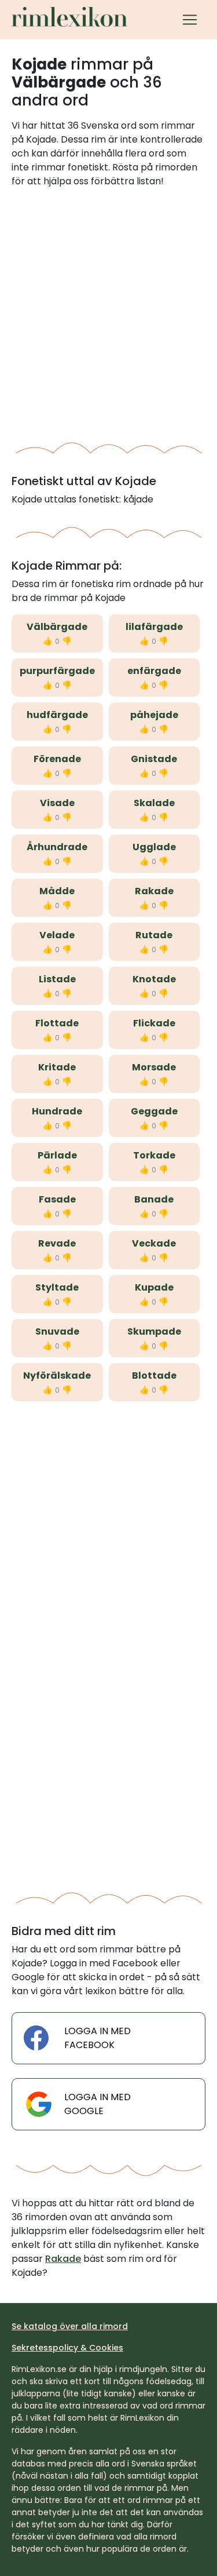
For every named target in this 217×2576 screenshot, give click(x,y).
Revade (57, 1243)
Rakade (154, 891)
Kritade (57, 1067)
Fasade (57, 1199)
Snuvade (57, 1331)
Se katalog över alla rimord (70, 2326)
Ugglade (154, 847)
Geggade (154, 1111)
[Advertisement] (108, 311)
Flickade (154, 1023)
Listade (57, 979)
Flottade (57, 1023)
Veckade (154, 1243)
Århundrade (57, 847)
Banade (154, 1199)
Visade (57, 803)
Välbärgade (57, 627)
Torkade (154, 1155)
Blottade (154, 1376)
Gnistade (154, 759)
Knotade (154, 979)
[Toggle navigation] (190, 20)
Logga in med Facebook (98, 2038)
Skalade (154, 803)
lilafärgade (154, 627)
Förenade (57, 759)
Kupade (154, 1287)
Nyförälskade (57, 1376)
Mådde (57, 891)
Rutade (154, 935)
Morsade (154, 1067)
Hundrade (57, 1111)
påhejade (154, 715)
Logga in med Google (98, 2104)
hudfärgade (57, 715)
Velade (57, 935)
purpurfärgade (57, 671)
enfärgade (154, 671)
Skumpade (154, 1331)
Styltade (57, 1287)
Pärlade (57, 1155)
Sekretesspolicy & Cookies (67, 2348)
